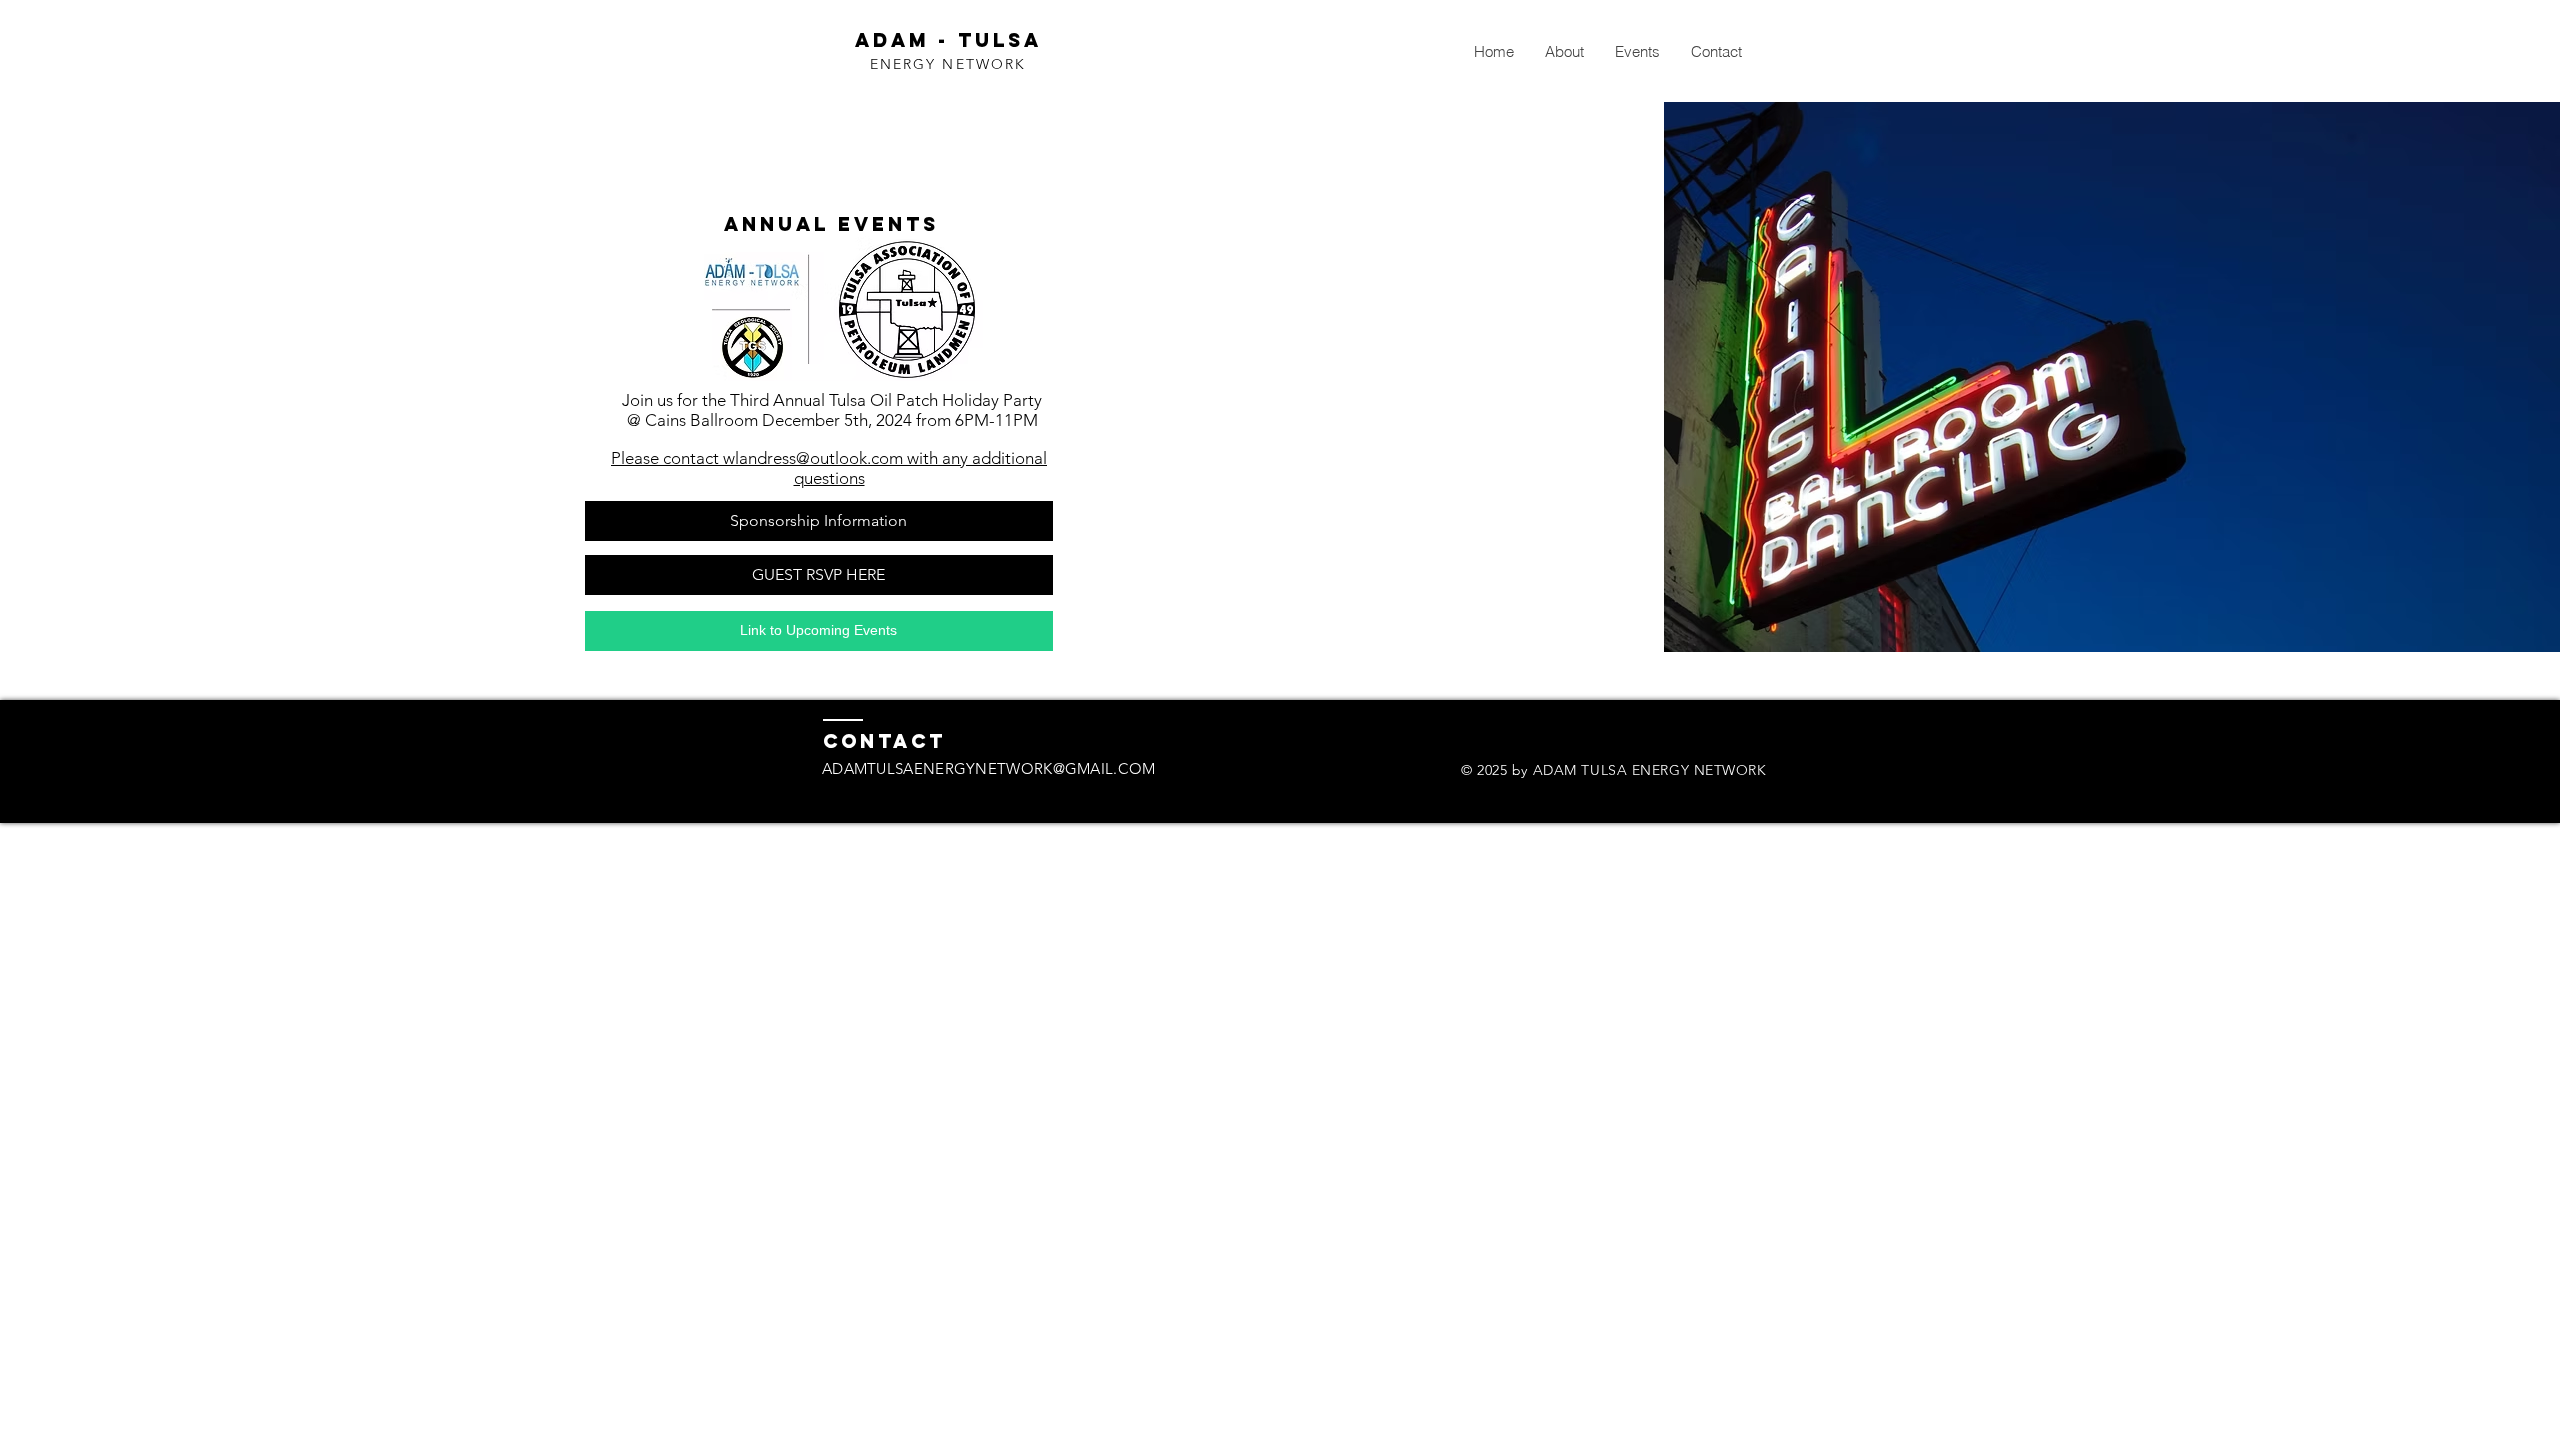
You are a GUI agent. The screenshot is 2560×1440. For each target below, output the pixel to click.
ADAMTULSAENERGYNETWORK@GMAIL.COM (989, 768)
